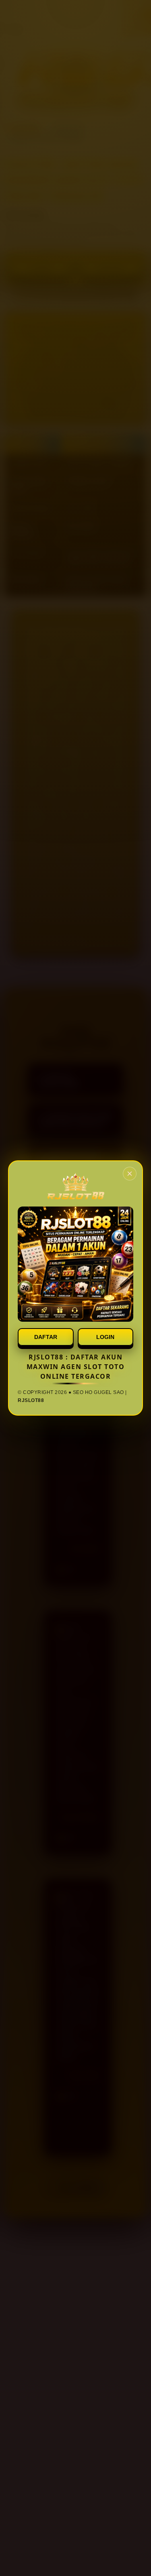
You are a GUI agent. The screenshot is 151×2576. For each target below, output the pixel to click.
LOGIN (105, 1337)
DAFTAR (46, 1337)
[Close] (130, 1174)
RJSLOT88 (31, 1400)
